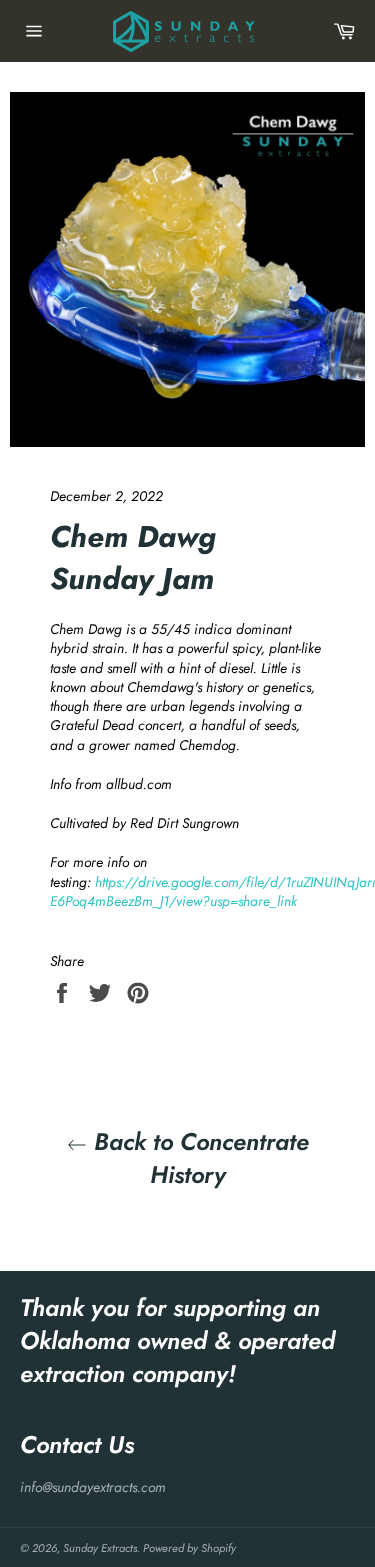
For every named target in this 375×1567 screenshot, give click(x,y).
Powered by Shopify (189, 1548)
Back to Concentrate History (198, 1158)
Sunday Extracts (100, 1548)
